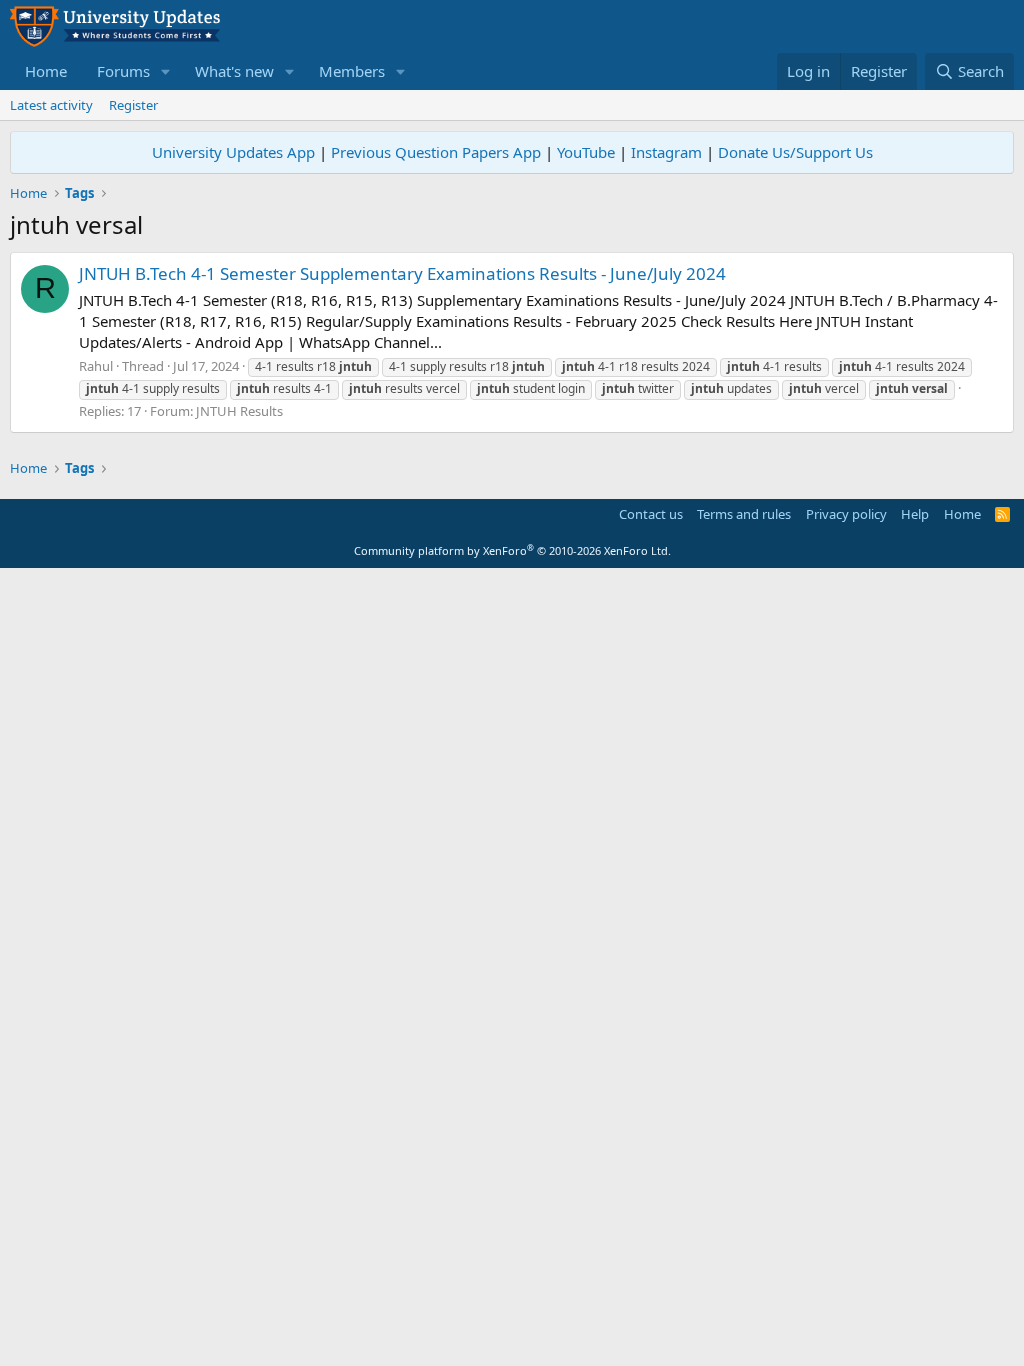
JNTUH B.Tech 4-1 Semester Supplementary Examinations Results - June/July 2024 (402, 273)
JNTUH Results (239, 411)
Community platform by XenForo (512, 550)
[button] (166, 71)
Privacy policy (846, 514)
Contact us (651, 514)
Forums (123, 71)
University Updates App (233, 152)
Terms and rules (744, 514)
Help (915, 514)
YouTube (586, 152)
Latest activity (51, 105)
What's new (234, 71)
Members (352, 71)
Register (133, 105)
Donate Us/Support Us (795, 152)
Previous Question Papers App (436, 152)
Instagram (666, 152)
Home (46, 71)
